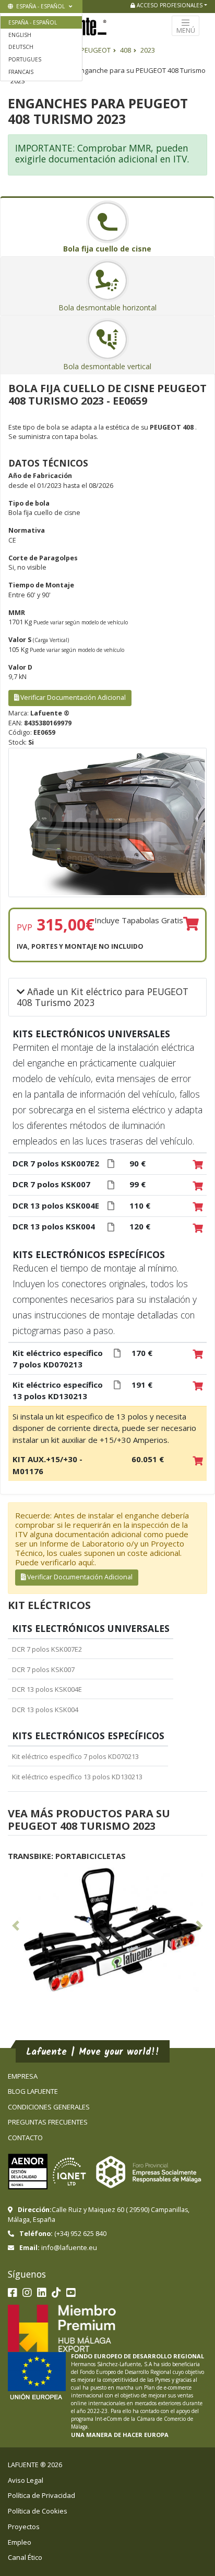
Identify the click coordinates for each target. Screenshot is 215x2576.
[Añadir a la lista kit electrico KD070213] (198, 1355)
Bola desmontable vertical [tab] (107, 366)
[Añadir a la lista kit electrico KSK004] (198, 1228)
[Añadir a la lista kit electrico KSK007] (198, 1186)
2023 (148, 50)
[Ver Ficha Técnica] (111, 1164)
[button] (16, 1928)
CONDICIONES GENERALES (49, 2107)
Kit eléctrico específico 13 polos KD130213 (77, 1777)
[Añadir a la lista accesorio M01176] (198, 1461)
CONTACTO (25, 2138)
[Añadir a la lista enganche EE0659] (191, 924)
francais (21, 72)
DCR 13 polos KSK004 (45, 1710)
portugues (25, 59)
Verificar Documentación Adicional (72, 698)
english (20, 35)
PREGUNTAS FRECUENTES (48, 2122)
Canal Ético (25, 2557)
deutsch (21, 47)
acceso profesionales (169, 5)
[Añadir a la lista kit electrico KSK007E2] (198, 1165)
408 (126, 50)
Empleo (20, 2542)
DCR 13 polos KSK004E (47, 1689)
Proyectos (24, 2527)
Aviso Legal (26, 2480)
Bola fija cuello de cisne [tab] (107, 249)
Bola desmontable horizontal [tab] (107, 307)
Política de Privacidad (41, 2495)
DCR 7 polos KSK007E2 (47, 1649)
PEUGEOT (95, 50)
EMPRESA (23, 2076)
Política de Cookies (38, 2511)
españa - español (40, 6)
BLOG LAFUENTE (33, 2091)
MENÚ (186, 30)
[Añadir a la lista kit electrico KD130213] (198, 1387)
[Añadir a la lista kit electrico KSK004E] (198, 1208)
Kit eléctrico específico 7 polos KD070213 (75, 1756)
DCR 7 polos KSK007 (43, 1669)
